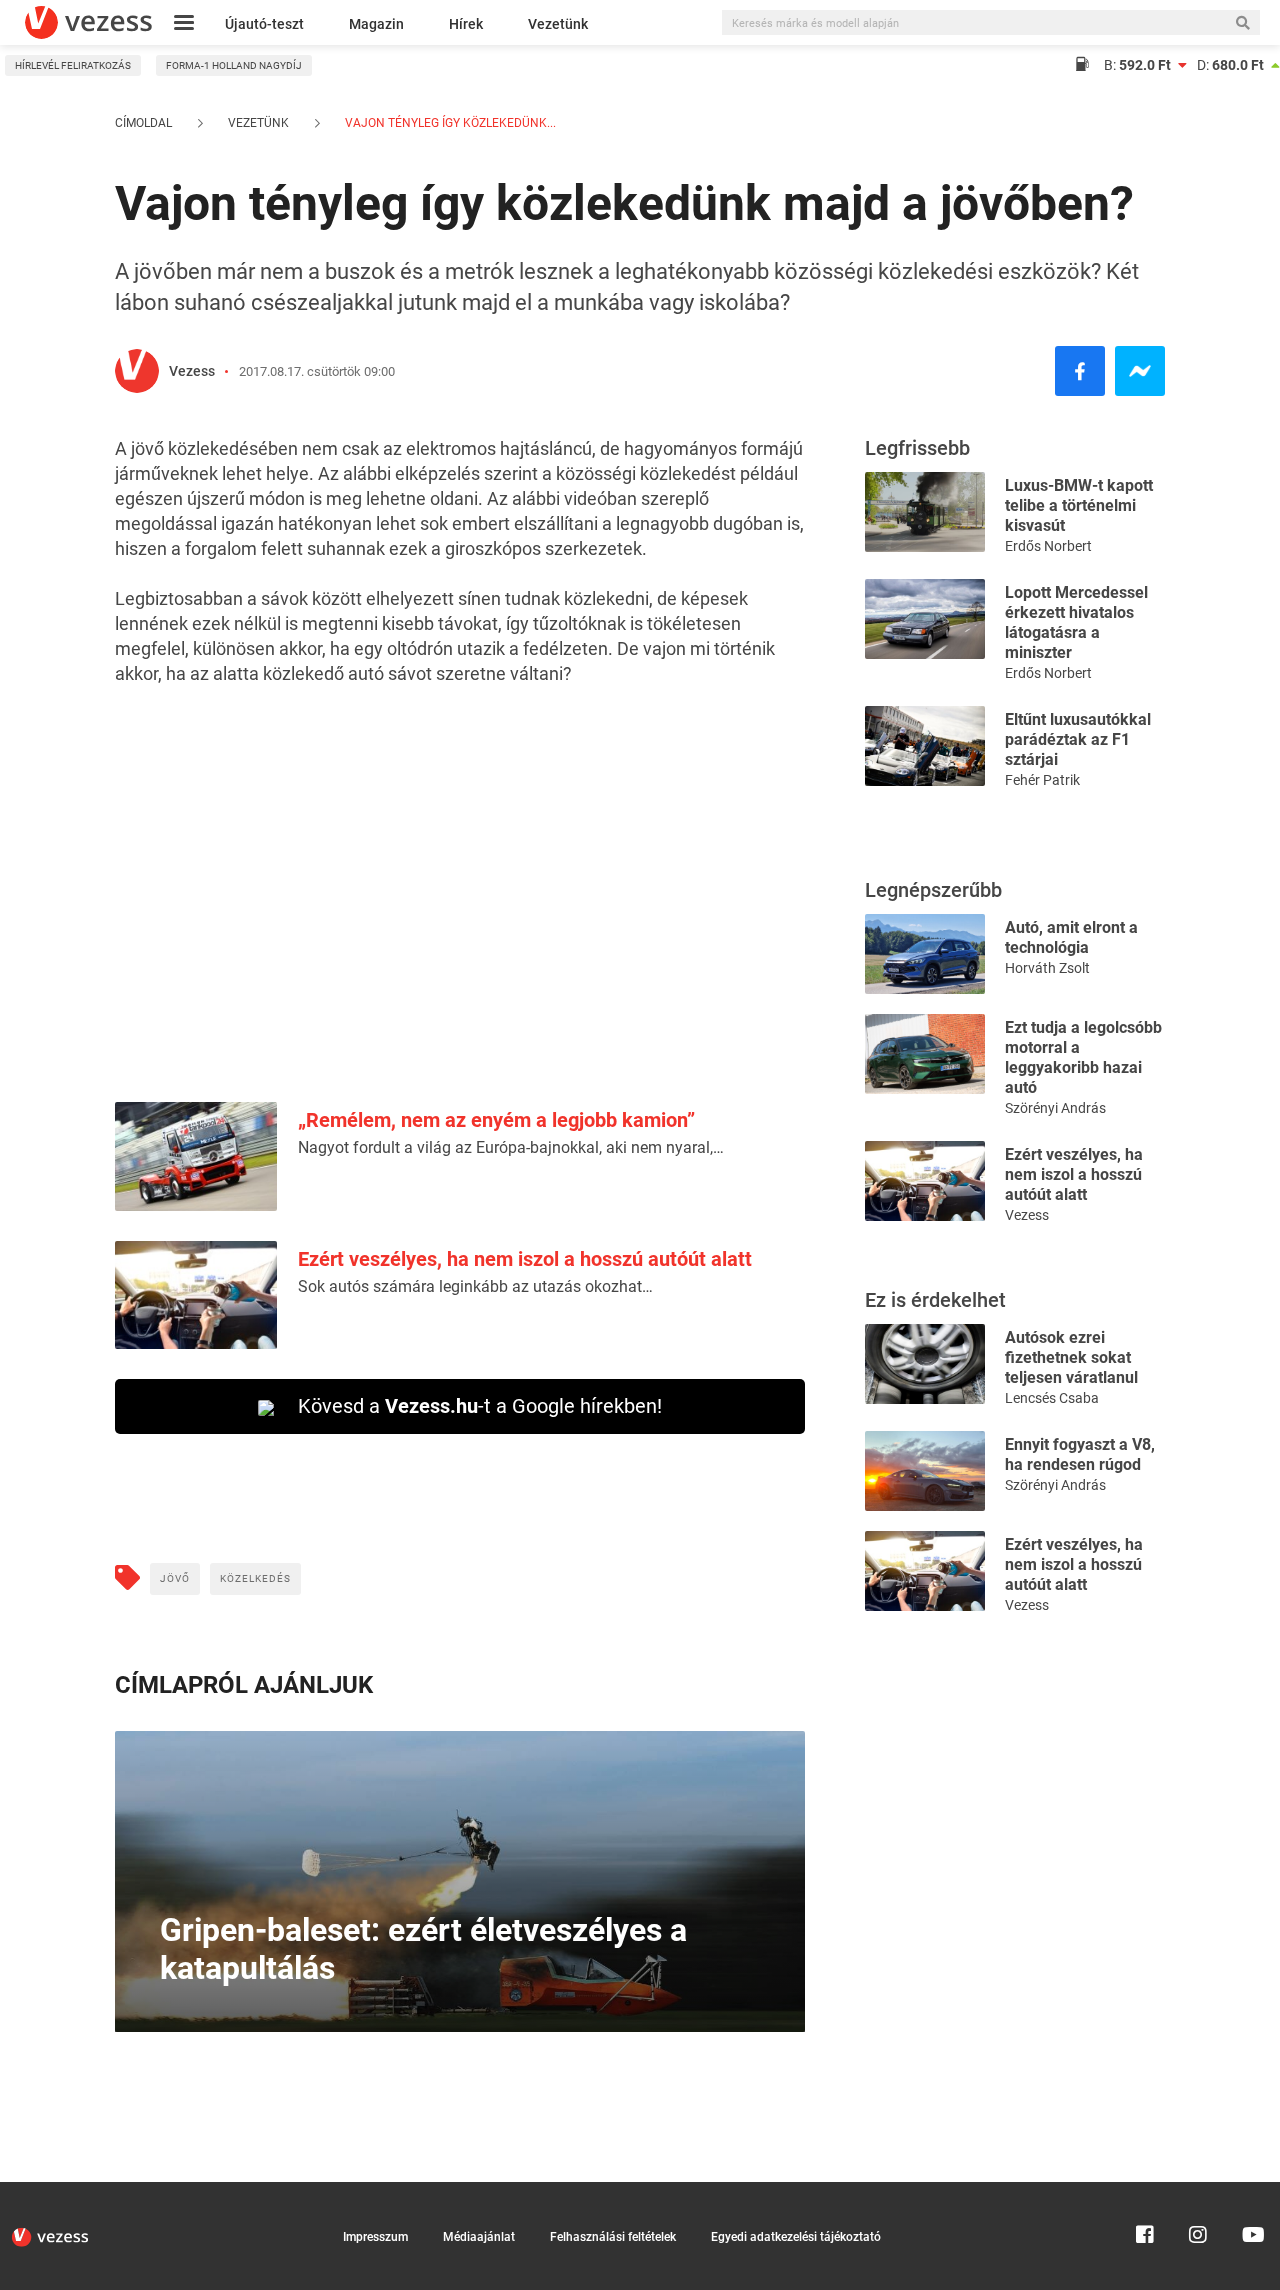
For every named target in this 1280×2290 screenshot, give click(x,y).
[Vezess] (88, 22)
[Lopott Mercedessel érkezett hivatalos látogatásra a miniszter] (925, 617)
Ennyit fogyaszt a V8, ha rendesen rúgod (1080, 1454)
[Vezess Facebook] (1145, 2191)
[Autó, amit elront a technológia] (925, 952)
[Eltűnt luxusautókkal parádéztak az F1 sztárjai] (925, 744)
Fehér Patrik (1042, 780)
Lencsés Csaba (1052, 1398)
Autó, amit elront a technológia (1071, 937)
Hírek (466, 24)
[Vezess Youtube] (1251, 2191)
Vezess (192, 371)
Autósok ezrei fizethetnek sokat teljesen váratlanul (1071, 1357)
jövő (175, 1578)
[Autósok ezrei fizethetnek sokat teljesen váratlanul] (925, 1362)
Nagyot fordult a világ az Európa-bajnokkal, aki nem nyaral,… (511, 1147)
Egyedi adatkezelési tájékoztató (796, 2237)
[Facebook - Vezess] (1080, 371)
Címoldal (143, 123)
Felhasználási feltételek (613, 2237)
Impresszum (375, 2237)
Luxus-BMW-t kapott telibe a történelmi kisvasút (1079, 505)
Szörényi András (1055, 1108)
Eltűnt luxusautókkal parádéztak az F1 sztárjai (1078, 739)
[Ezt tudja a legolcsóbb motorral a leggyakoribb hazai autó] (925, 1052)
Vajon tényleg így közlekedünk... (449, 123)
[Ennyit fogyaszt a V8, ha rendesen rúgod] (925, 1469)
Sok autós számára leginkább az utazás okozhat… (475, 1286)
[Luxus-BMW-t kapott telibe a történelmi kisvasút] (925, 510)
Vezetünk (558, 24)
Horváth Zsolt (1047, 968)
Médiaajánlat (479, 2237)
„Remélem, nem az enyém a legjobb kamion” (496, 1120)
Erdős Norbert (1048, 546)
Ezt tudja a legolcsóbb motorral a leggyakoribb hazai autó (1083, 1057)
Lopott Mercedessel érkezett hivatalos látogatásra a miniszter (1076, 622)
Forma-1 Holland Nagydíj (234, 65)
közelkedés (255, 1578)
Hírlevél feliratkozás (73, 65)
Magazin (376, 24)
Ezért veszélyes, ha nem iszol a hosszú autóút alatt (525, 1259)
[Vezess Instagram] (1198, 2191)
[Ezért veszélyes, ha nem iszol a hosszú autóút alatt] (925, 1179)
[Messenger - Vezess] (1140, 371)
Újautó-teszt (264, 24)
